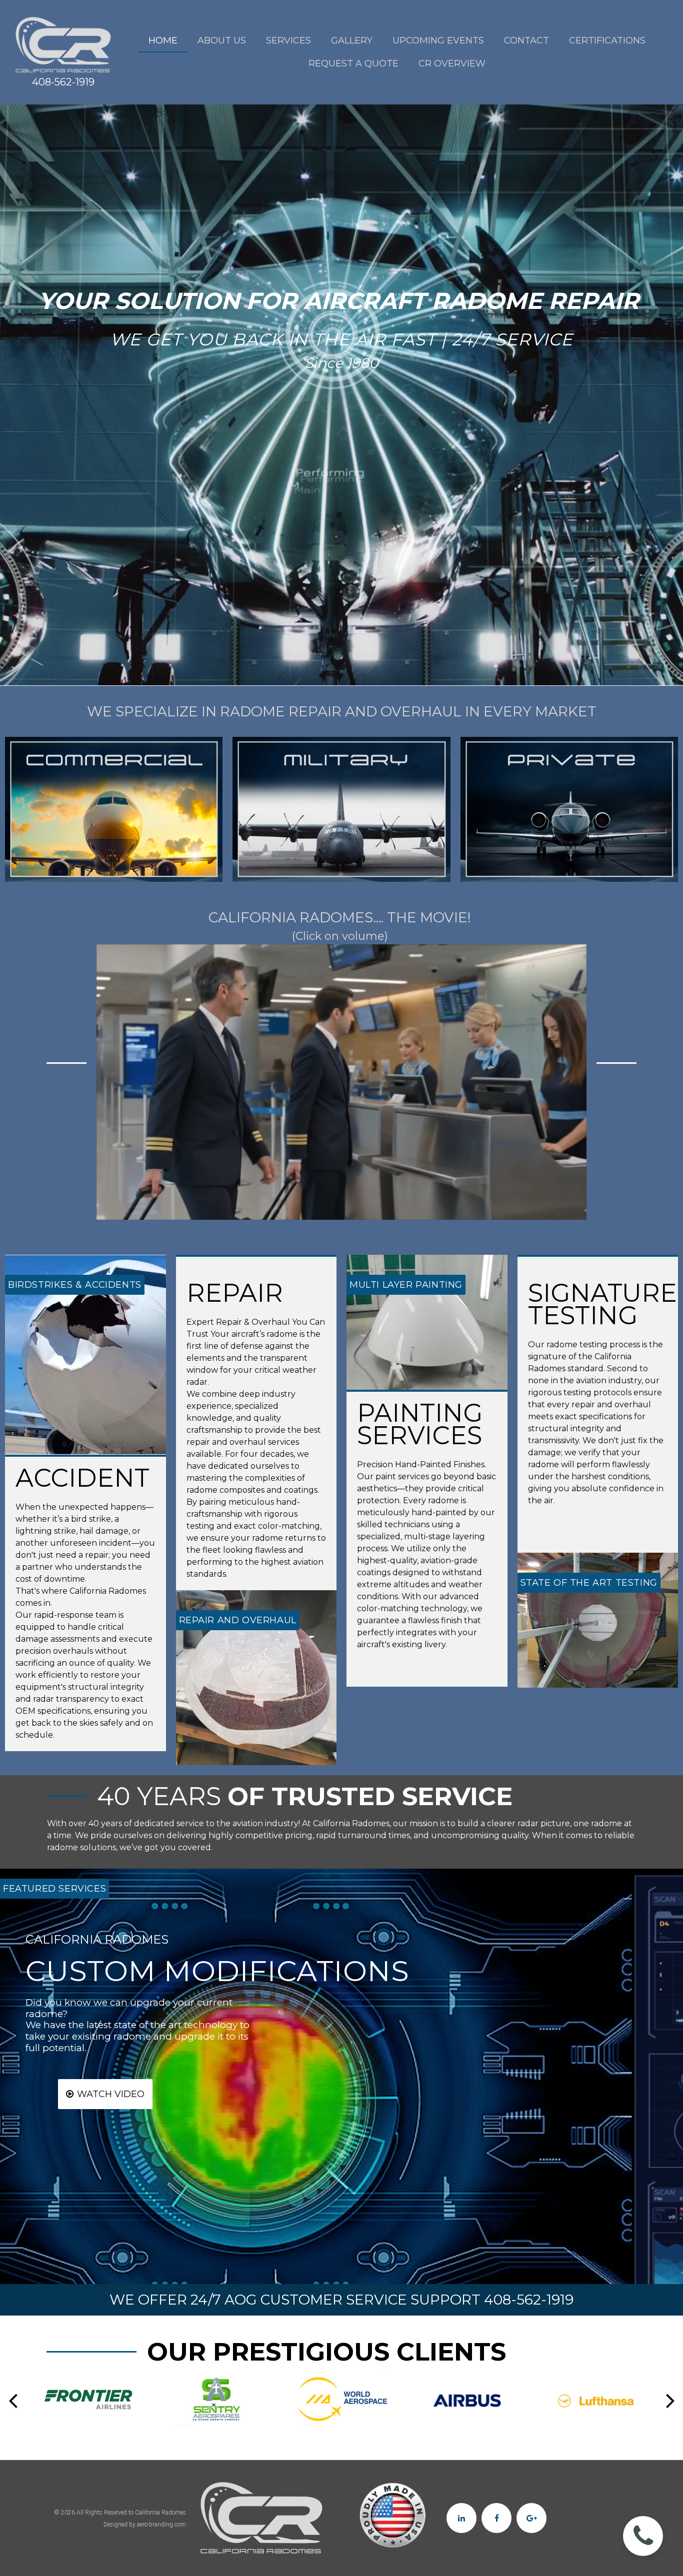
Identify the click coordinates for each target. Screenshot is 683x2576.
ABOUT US (222, 40)
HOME (163, 40)
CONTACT (526, 40)
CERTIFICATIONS (607, 40)
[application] (341, 1082)
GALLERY (352, 40)
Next (670, 2400)
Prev (13, 2400)
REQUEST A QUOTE (353, 63)
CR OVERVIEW (452, 63)
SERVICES (288, 40)
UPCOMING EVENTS (438, 40)
